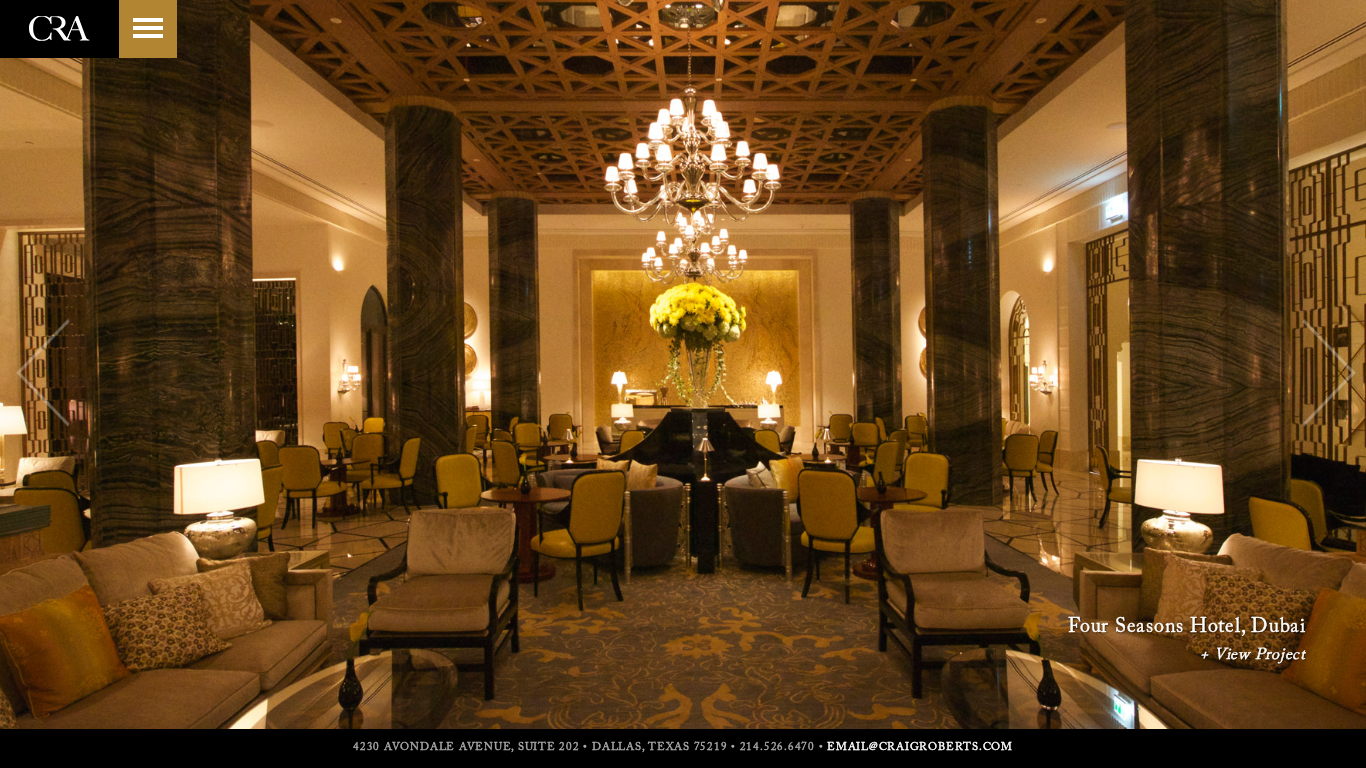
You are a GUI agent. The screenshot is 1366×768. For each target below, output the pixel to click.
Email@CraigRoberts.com (920, 747)
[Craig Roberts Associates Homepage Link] (59, 49)
